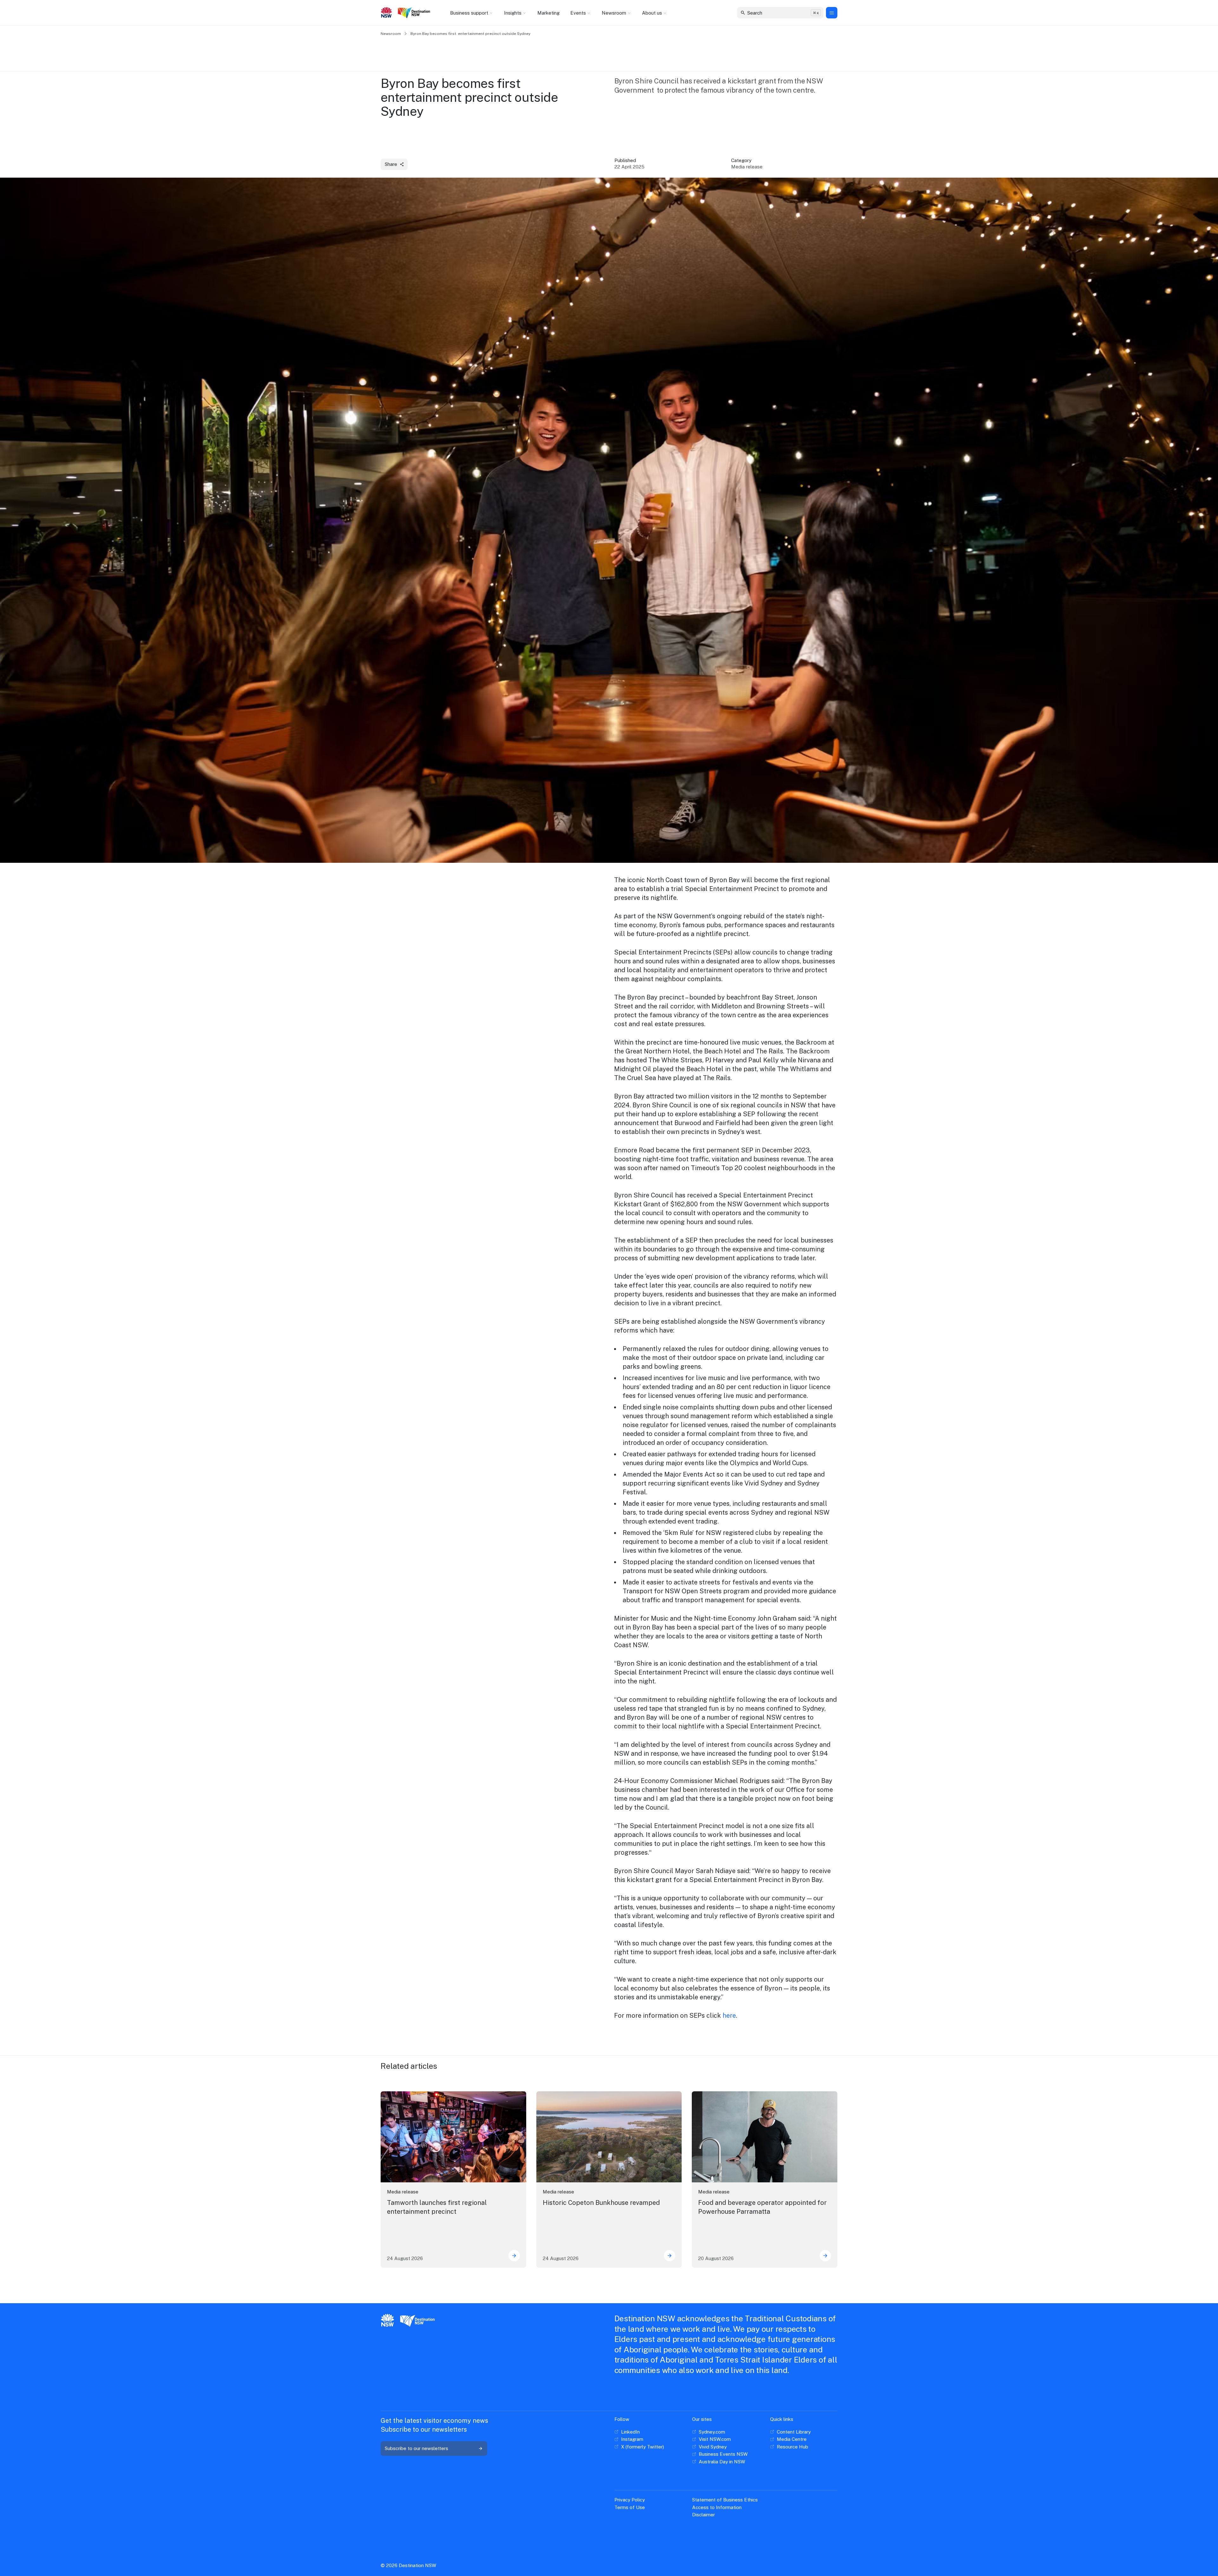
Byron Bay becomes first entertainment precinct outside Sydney (470, 34)
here (729, 2016)
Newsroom (391, 34)
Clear (813, 13)
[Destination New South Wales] (415, 13)
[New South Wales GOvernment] (386, 13)
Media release (403, 2192)
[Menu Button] (832, 13)
